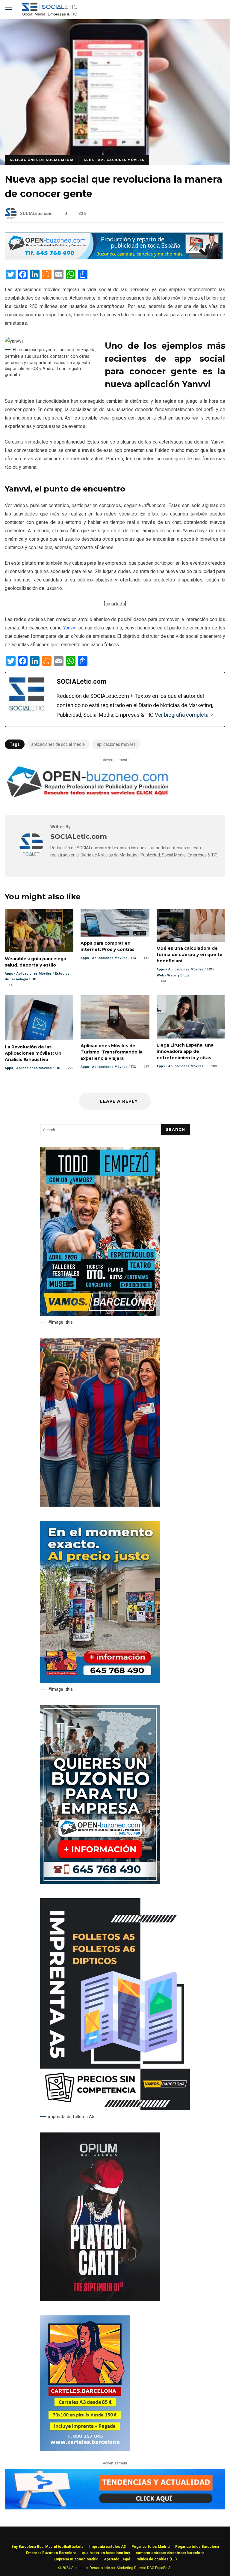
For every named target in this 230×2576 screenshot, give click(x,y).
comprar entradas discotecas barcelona (170, 2553)
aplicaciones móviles (116, 744)
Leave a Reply (118, 1101)
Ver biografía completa (182, 715)
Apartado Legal (117, 2559)
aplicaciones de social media (58, 744)
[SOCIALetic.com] (31, 855)
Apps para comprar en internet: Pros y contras (115, 923)
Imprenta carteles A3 (108, 2547)
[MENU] (8, 10)
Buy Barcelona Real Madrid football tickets (47, 2547)
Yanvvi (70, 628)
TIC (34, 979)
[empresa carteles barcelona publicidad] (85, 2449)
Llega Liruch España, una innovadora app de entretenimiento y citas (191, 1017)
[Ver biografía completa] (212, 715)
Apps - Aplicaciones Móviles (114, 160)
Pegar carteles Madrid (150, 2547)
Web (160, 975)
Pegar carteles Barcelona (197, 2547)
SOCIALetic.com (36, 214)
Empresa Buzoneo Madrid (76, 2559)
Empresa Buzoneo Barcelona (51, 2553)
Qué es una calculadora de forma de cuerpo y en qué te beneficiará (191, 925)
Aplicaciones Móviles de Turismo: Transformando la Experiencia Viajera (115, 1017)
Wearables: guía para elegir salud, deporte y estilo (39, 930)
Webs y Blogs (178, 975)
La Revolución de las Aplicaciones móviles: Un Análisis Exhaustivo (39, 1018)
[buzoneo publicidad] (114, 258)
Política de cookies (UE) (156, 2559)
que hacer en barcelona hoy (106, 2553)
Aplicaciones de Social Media (42, 160)
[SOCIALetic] (50, 11)
